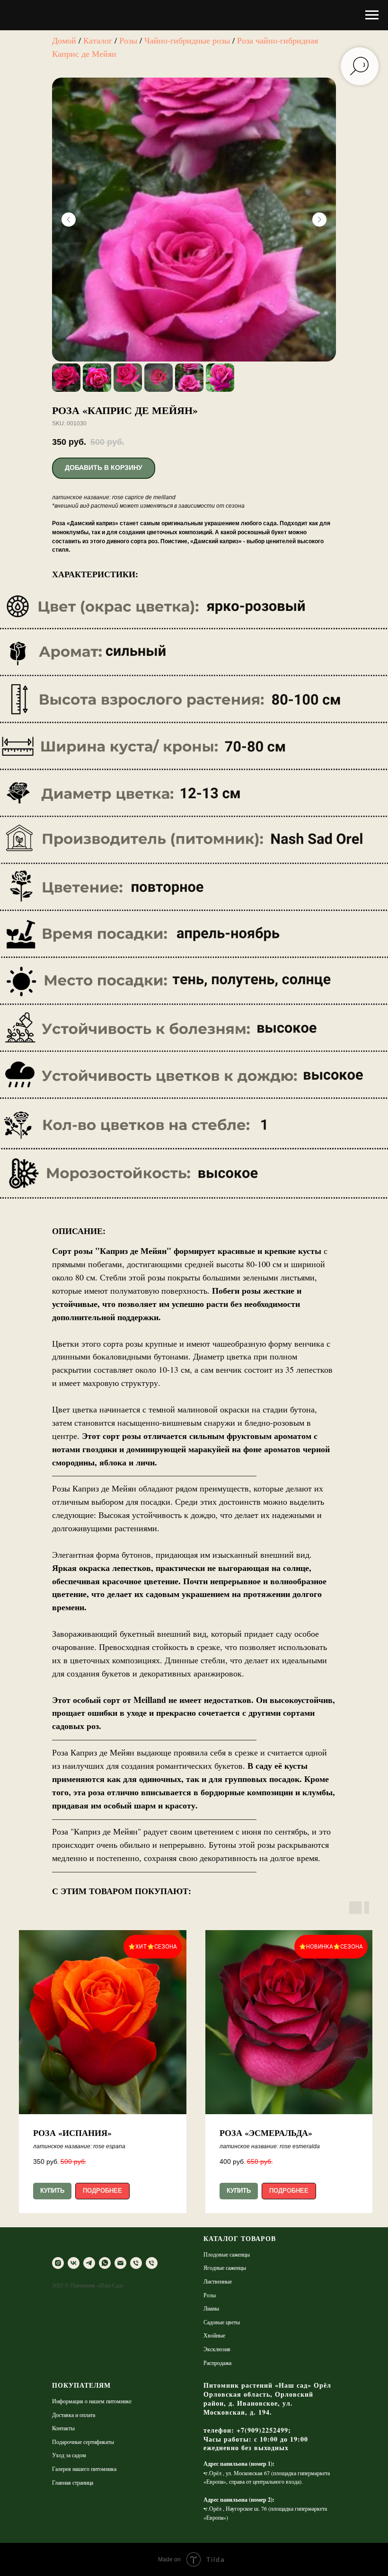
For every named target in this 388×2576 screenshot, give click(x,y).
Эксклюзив (217, 2349)
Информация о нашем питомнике (92, 2401)
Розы (128, 40)
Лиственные (218, 2281)
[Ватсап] (105, 2263)
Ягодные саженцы (225, 2267)
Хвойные (214, 2335)
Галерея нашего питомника (84, 2469)
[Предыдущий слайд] (69, 220)
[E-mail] (120, 2263)
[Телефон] (136, 2263)
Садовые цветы (222, 2322)
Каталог (98, 40)
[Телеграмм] (89, 2263)
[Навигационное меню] (372, 15)
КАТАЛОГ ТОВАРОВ (240, 2238)
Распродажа (217, 2363)
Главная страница (73, 2482)
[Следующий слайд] (319, 220)
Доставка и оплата (74, 2415)
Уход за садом (69, 2455)
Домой (64, 40)
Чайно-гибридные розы (187, 40)
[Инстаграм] (58, 2263)
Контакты (63, 2428)
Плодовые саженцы (227, 2254)
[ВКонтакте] (74, 2263)
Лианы (211, 2308)
